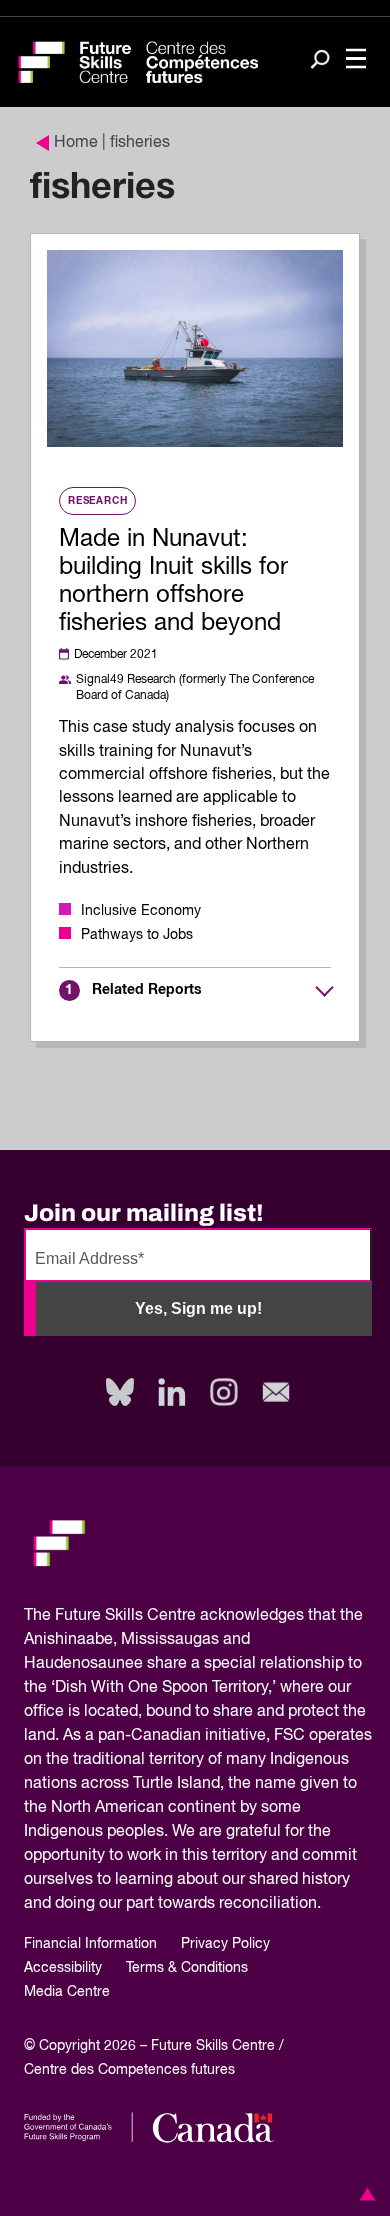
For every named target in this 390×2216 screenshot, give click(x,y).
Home (76, 143)
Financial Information (90, 1944)
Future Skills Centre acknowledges (179, 1616)
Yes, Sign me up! (198, 1308)
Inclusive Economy (141, 911)
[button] (364, 2194)
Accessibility (63, 1968)
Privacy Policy (225, 1944)
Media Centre (67, 1992)
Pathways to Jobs (137, 935)
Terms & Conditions (187, 1968)
